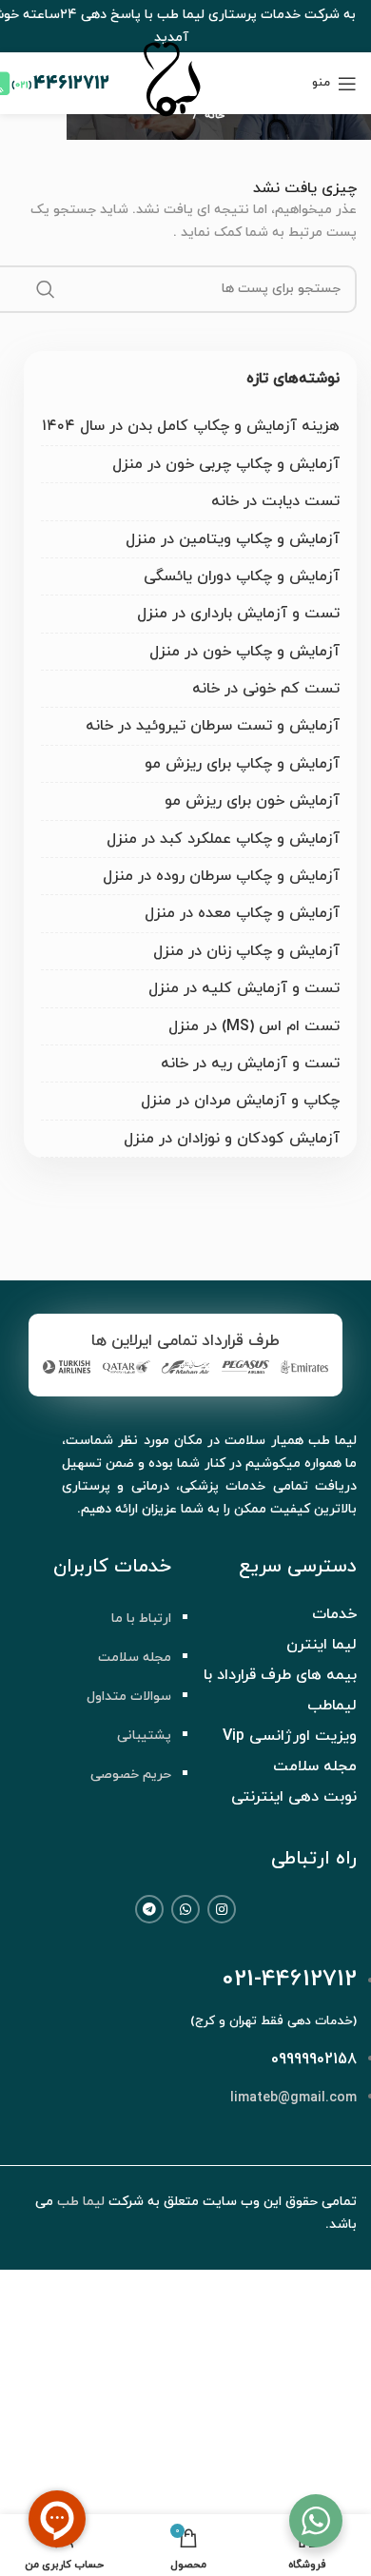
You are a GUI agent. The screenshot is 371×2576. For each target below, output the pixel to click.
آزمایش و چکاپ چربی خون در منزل (226, 464)
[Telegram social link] (149, 1909)
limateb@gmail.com (293, 2098)
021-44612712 (289, 1980)
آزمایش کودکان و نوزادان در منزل (232, 1139)
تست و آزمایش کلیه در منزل (244, 988)
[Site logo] (171, 120)
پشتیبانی (144, 1736)
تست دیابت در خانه (275, 501)
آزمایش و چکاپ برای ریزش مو (242, 764)
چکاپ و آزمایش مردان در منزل (240, 1101)
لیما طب (81, 2202)
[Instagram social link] (222, 1909)
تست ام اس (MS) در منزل (254, 1026)
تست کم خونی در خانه (266, 689)
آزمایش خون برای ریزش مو (252, 801)
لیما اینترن (322, 1645)
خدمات (334, 1614)
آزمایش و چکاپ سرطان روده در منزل (221, 876)
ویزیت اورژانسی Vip (290, 1736)
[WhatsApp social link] (185, 1909)
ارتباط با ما (141, 1619)
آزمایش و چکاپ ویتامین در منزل (233, 539)
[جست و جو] (46, 289)
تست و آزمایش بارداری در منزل (238, 614)
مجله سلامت (135, 1658)
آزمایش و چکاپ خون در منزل (244, 652)
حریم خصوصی (131, 1775)
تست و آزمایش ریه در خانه (250, 1064)
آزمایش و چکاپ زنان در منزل (246, 951)
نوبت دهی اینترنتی (294, 1797)
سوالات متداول (129, 1697)
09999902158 (314, 2059)
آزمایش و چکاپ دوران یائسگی (242, 576)
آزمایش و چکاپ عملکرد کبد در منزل (223, 839)
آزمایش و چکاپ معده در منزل (242, 913)
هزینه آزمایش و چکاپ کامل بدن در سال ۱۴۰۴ (191, 426)
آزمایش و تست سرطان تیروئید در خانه (213, 726)
